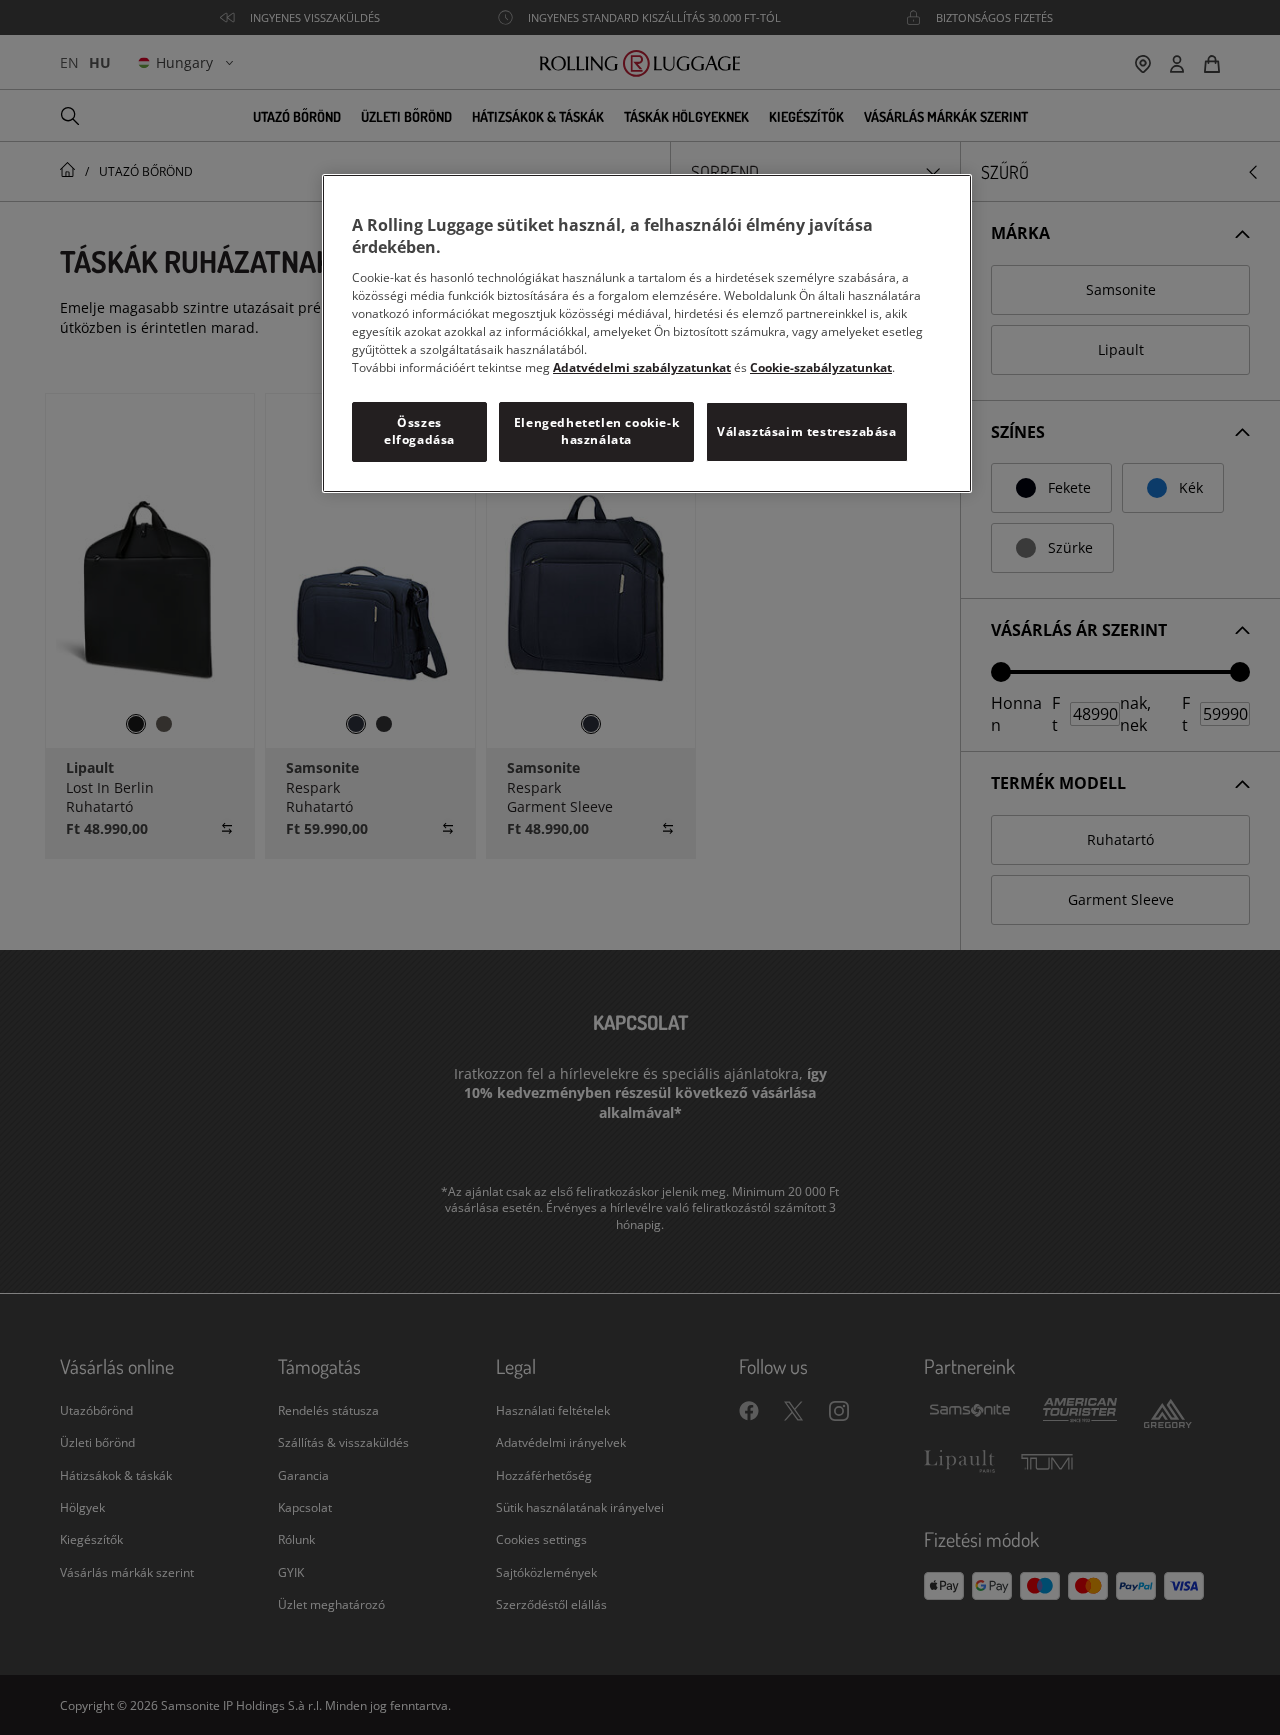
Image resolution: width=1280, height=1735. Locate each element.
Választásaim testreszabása (807, 431)
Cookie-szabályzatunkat (821, 367)
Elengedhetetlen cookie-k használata (596, 431)
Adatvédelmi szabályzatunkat (642, 367)
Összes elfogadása (419, 431)
